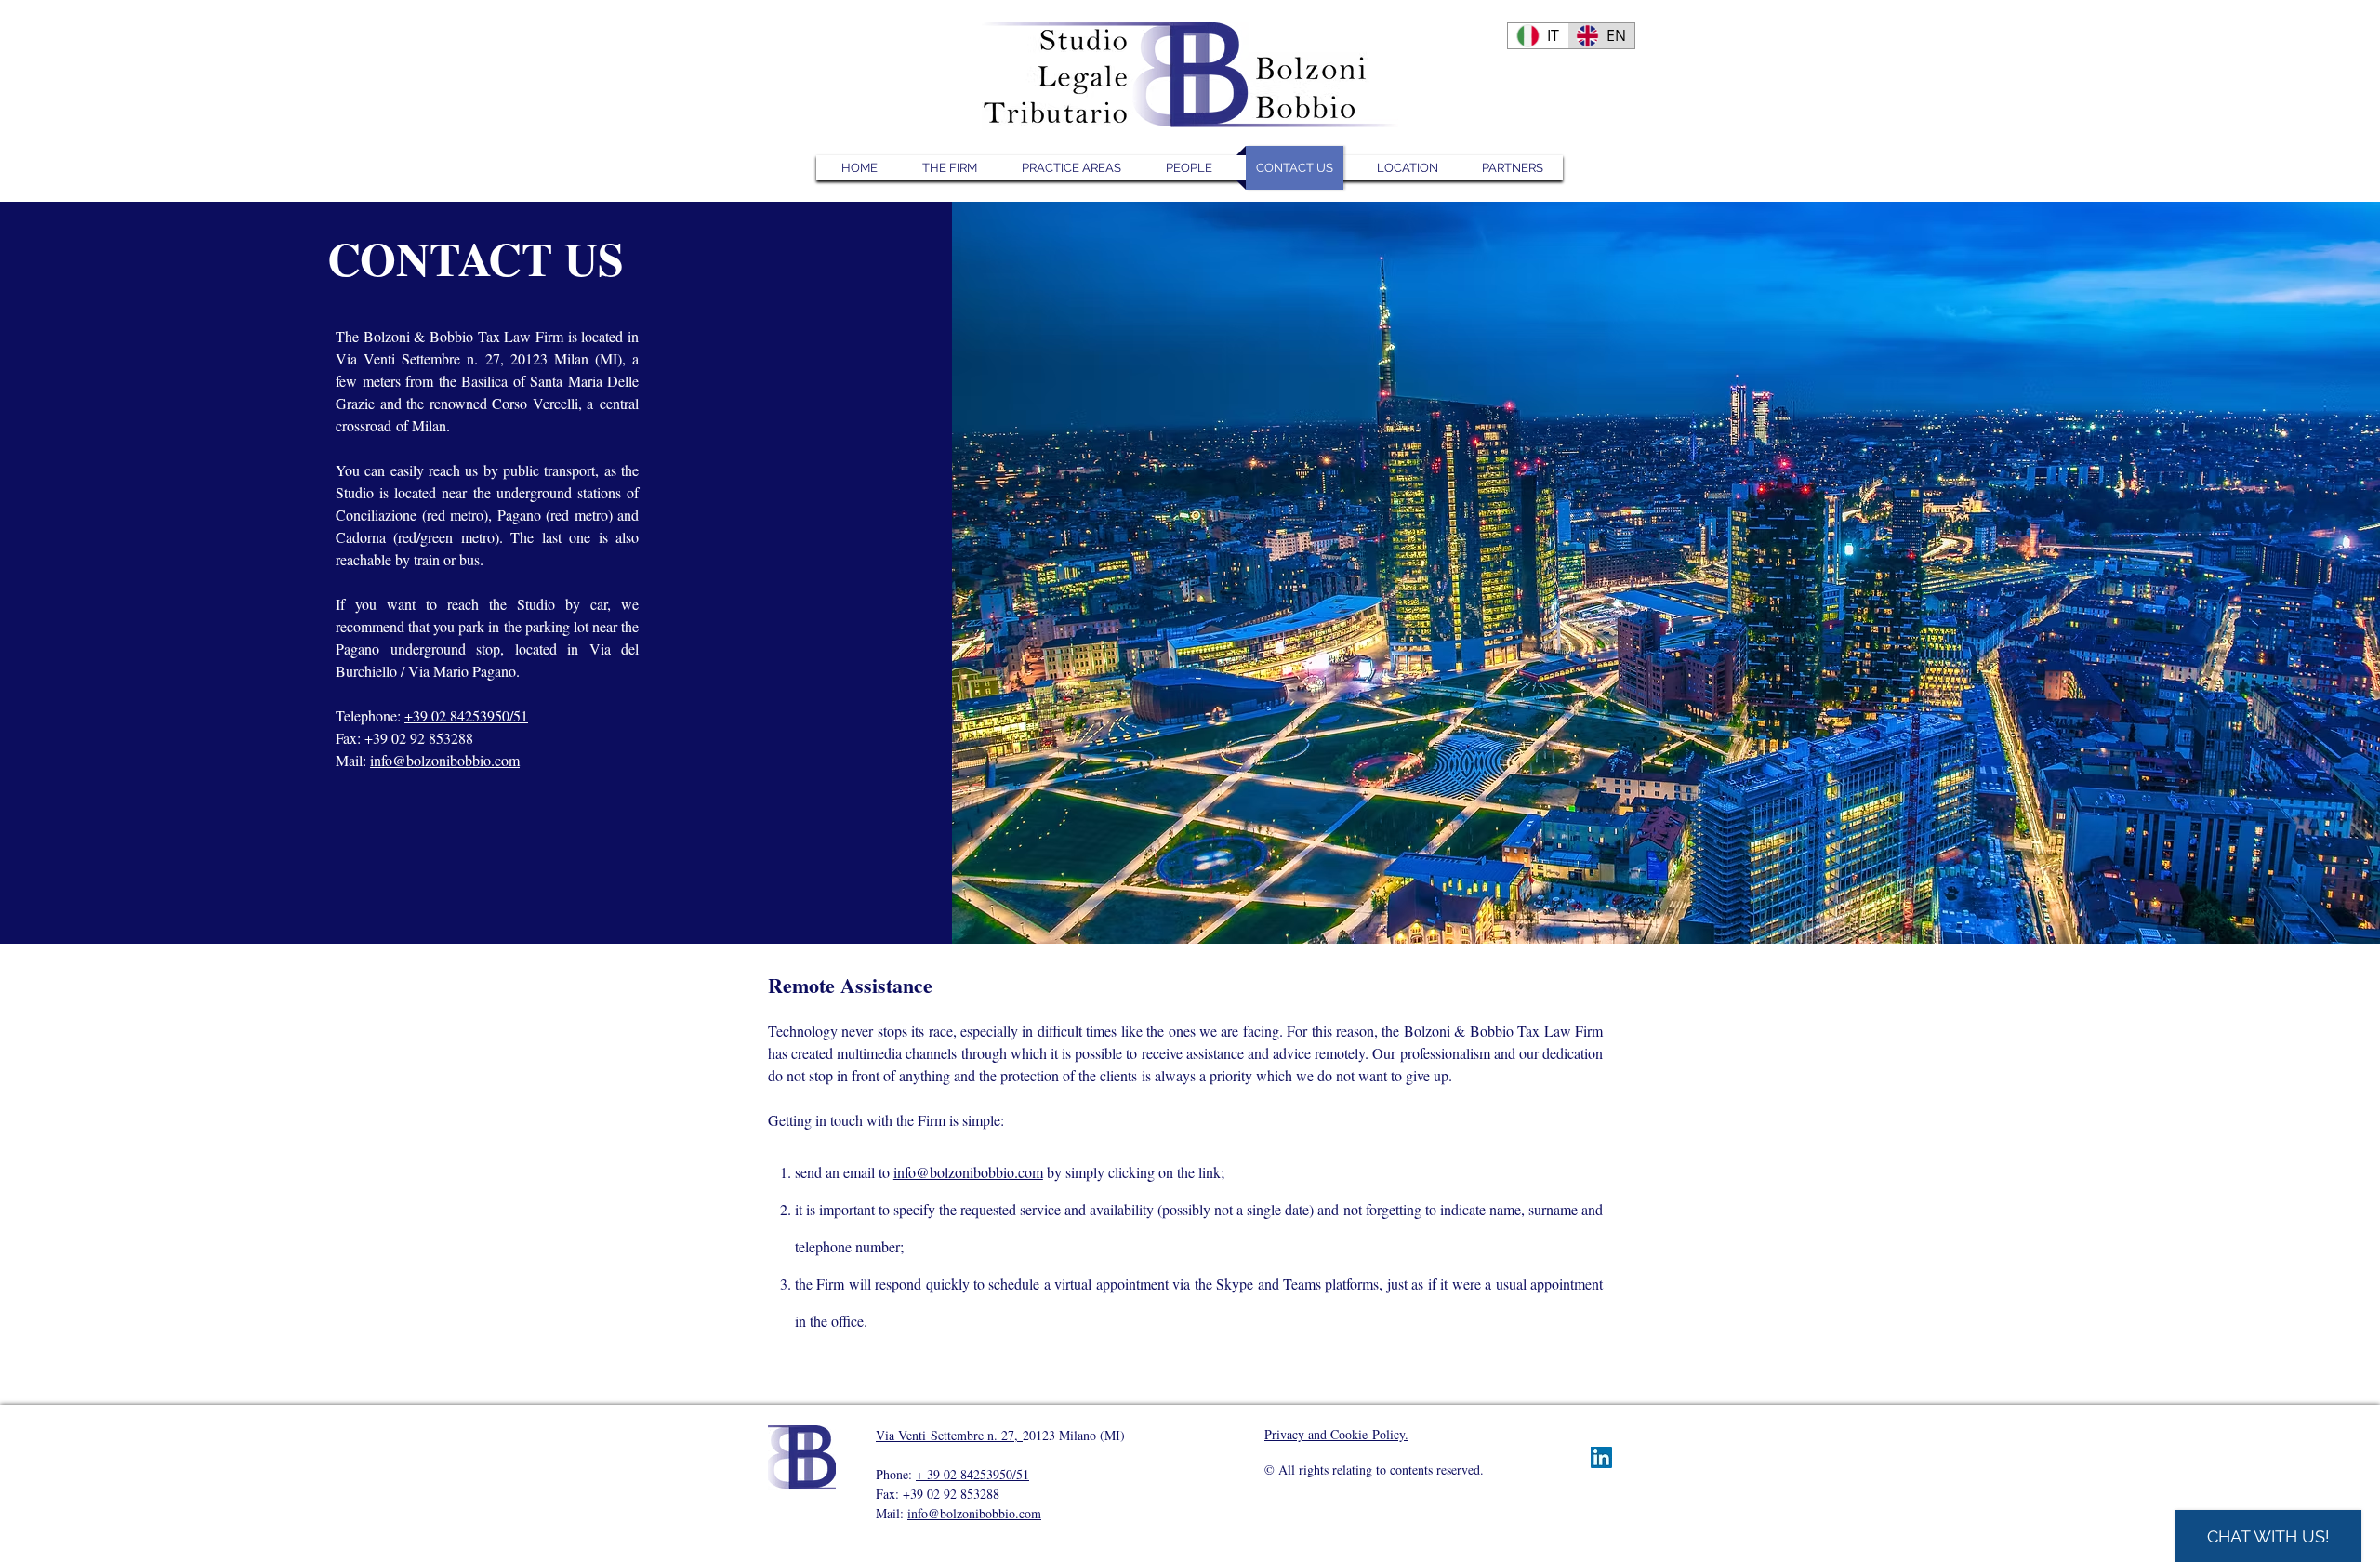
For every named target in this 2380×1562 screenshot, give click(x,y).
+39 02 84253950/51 (466, 715)
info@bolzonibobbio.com (445, 760)
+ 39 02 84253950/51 (972, 1474)
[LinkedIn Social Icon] (1601, 1457)
